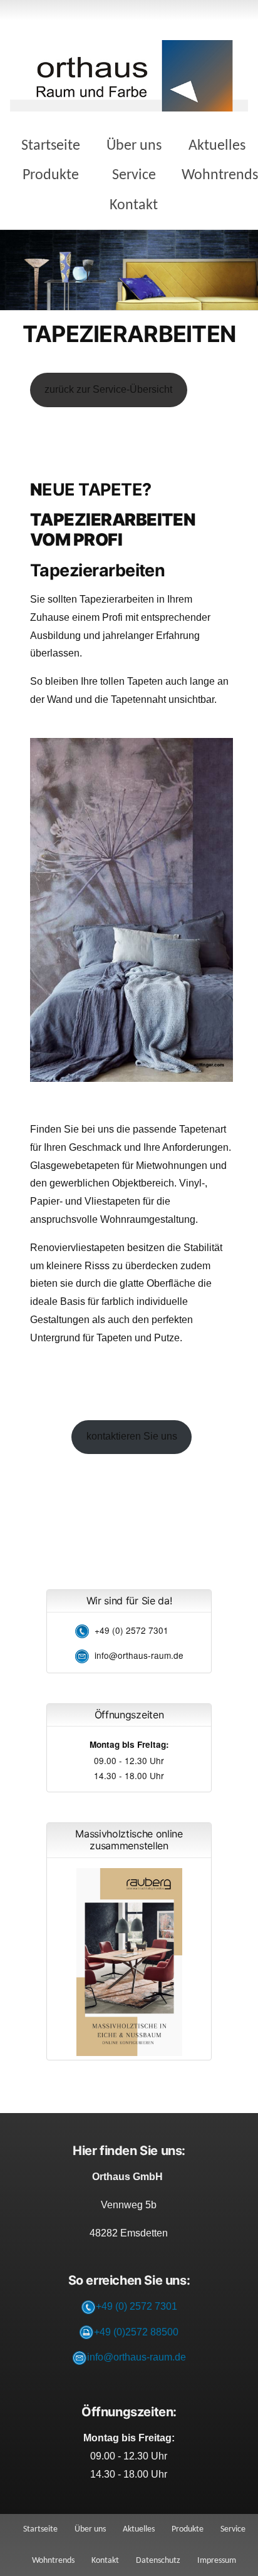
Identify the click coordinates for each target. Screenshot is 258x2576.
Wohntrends (220, 175)
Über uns (134, 146)
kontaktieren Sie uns (132, 1436)
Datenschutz (158, 2561)
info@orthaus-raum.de (139, 1655)
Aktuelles (217, 146)
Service (134, 175)
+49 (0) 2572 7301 (132, 1630)
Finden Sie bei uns (73, 1129)
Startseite (51, 146)
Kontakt (134, 205)
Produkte (51, 175)
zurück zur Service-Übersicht (108, 389)
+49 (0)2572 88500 (136, 2332)
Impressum (217, 2561)
